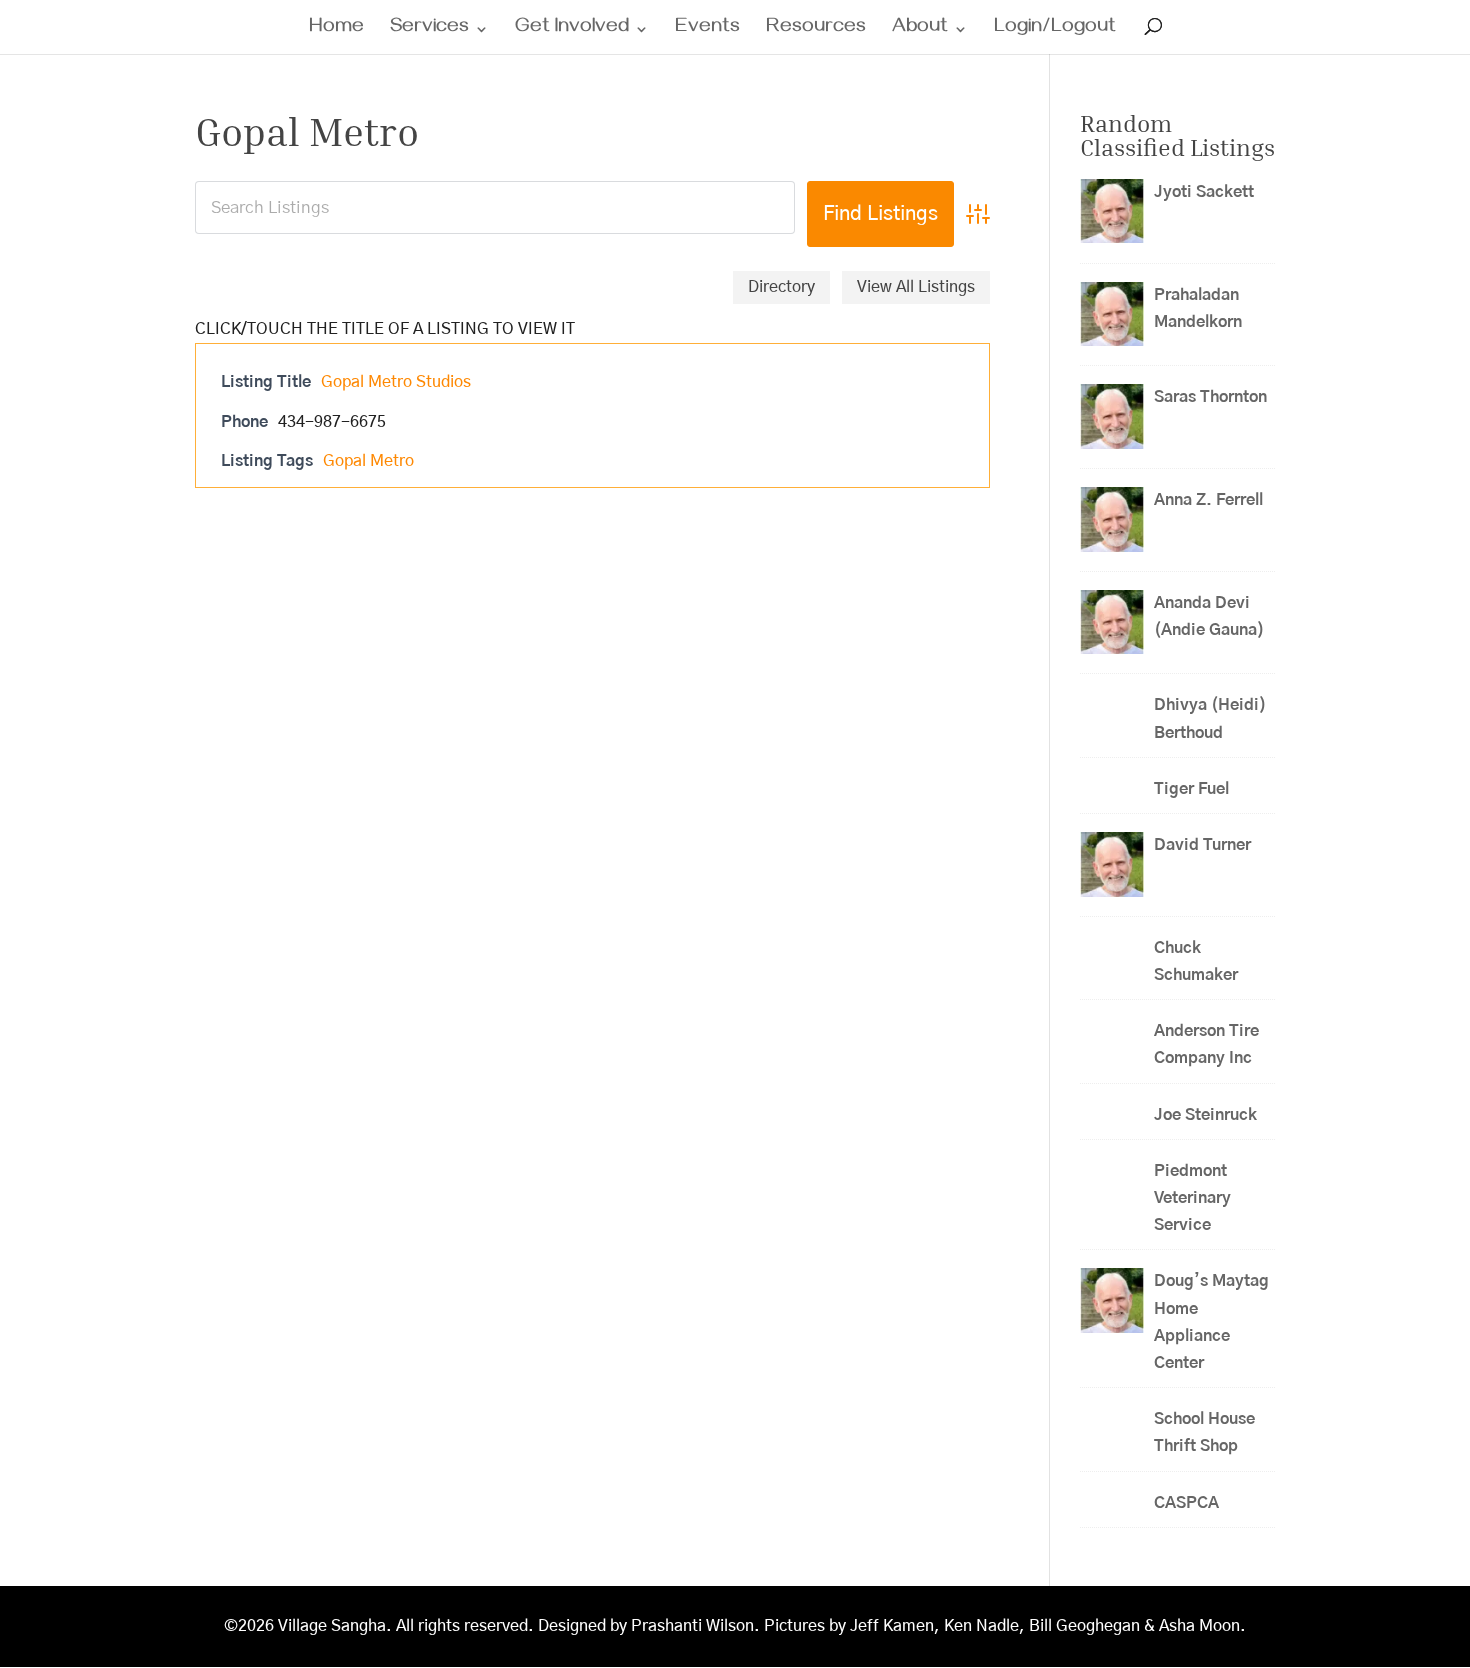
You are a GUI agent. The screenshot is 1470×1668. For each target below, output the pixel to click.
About (920, 31)
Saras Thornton (1210, 397)
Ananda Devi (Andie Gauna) (1209, 616)
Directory (781, 287)
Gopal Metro (368, 461)
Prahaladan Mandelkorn (1198, 308)
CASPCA (1186, 1503)
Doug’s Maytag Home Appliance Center (1211, 1322)
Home (336, 31)
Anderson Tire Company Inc (1206, 1044)
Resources (816, 31)
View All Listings (916, 287)
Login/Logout (1055, 31)
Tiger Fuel (1191, 789)
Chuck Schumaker (1196, 961)
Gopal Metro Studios (396, 382)
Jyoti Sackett (1204, 192)
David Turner (1202, 845)
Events (707, 31)
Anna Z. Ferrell (1208, 500)
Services (429, 31)
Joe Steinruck (1205, 1115)
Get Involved (572, 31)
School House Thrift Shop (1204, 1432)
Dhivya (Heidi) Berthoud (1210, 718)
